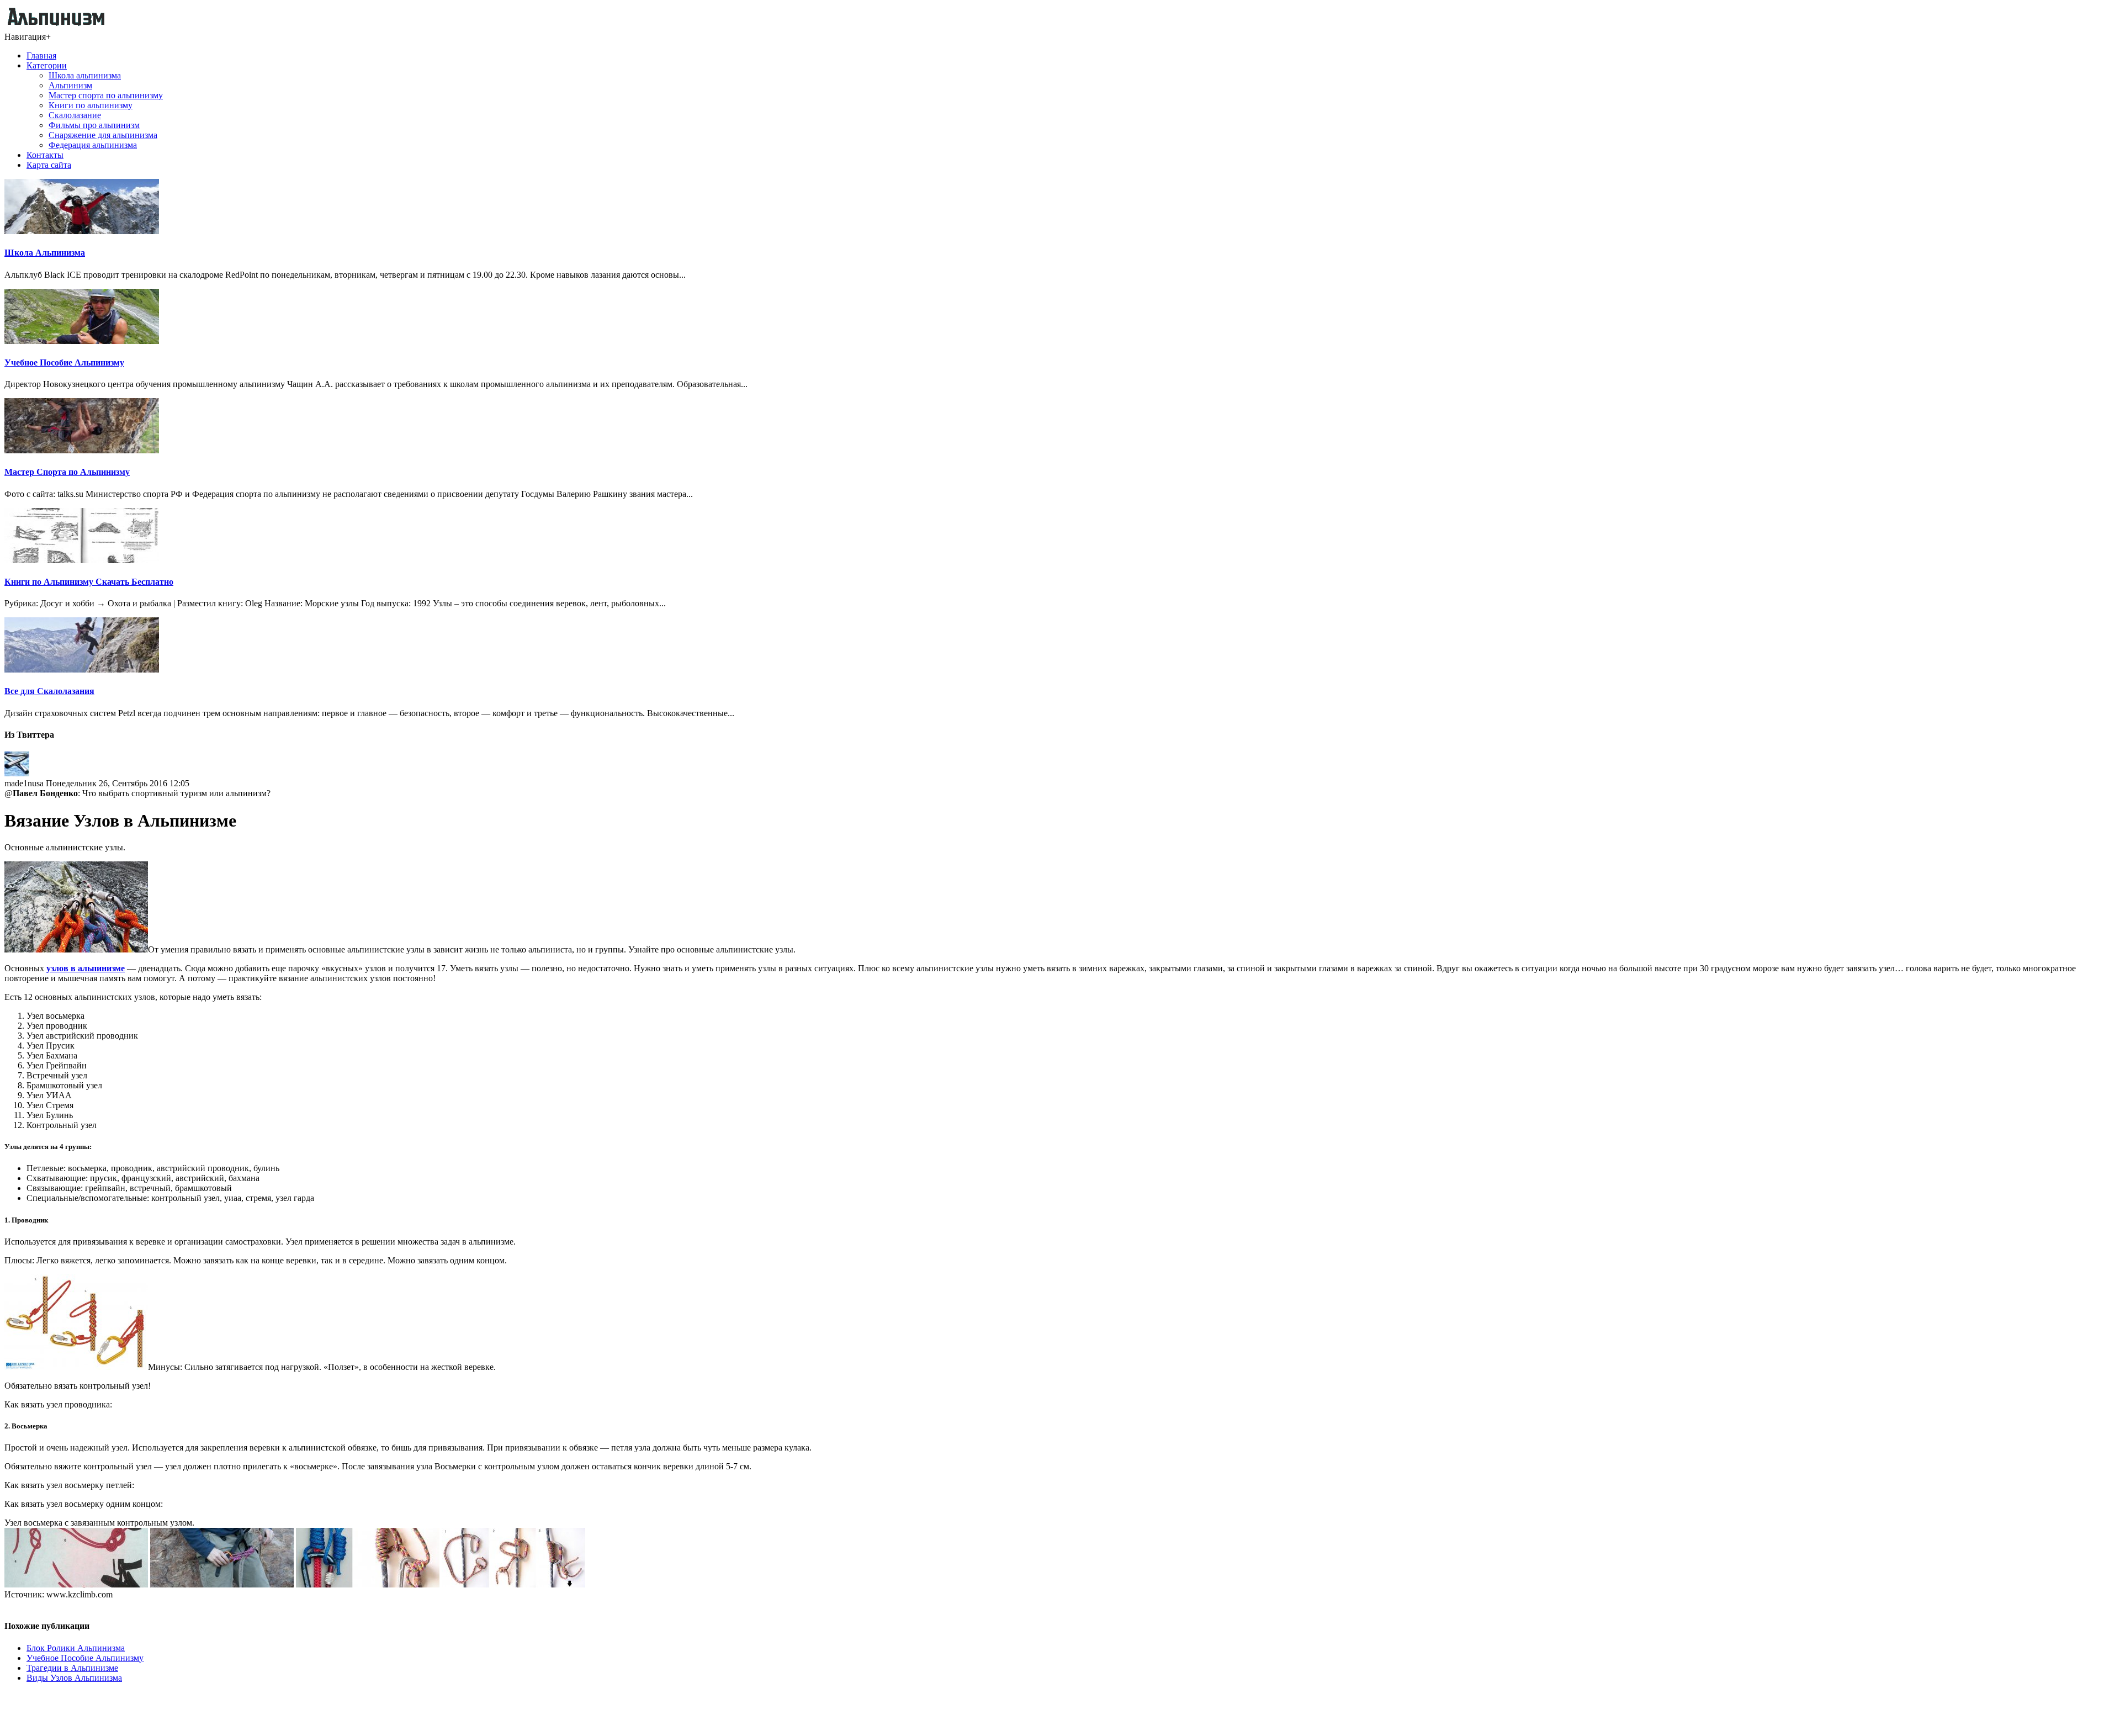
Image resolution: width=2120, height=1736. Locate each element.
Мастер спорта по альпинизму (106, 95)
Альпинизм (70, 85)
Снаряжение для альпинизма (103, 135)
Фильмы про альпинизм (94, 125)
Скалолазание (75, 115)
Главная (41, 55)
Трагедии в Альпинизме (72, 1668)
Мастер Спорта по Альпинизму (67, 472)
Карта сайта (49, 165)
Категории (47, 65)
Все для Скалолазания (49, 691)
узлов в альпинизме (86, 968)
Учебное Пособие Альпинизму (64, 362)
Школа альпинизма (85, 75)
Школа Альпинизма (45, 253)
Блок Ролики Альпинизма (76, 1648)
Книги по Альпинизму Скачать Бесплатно (89, 582)
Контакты (45, 155)
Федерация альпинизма (93, 145)
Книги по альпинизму (91, 105)
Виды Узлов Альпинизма (74, 1678)
